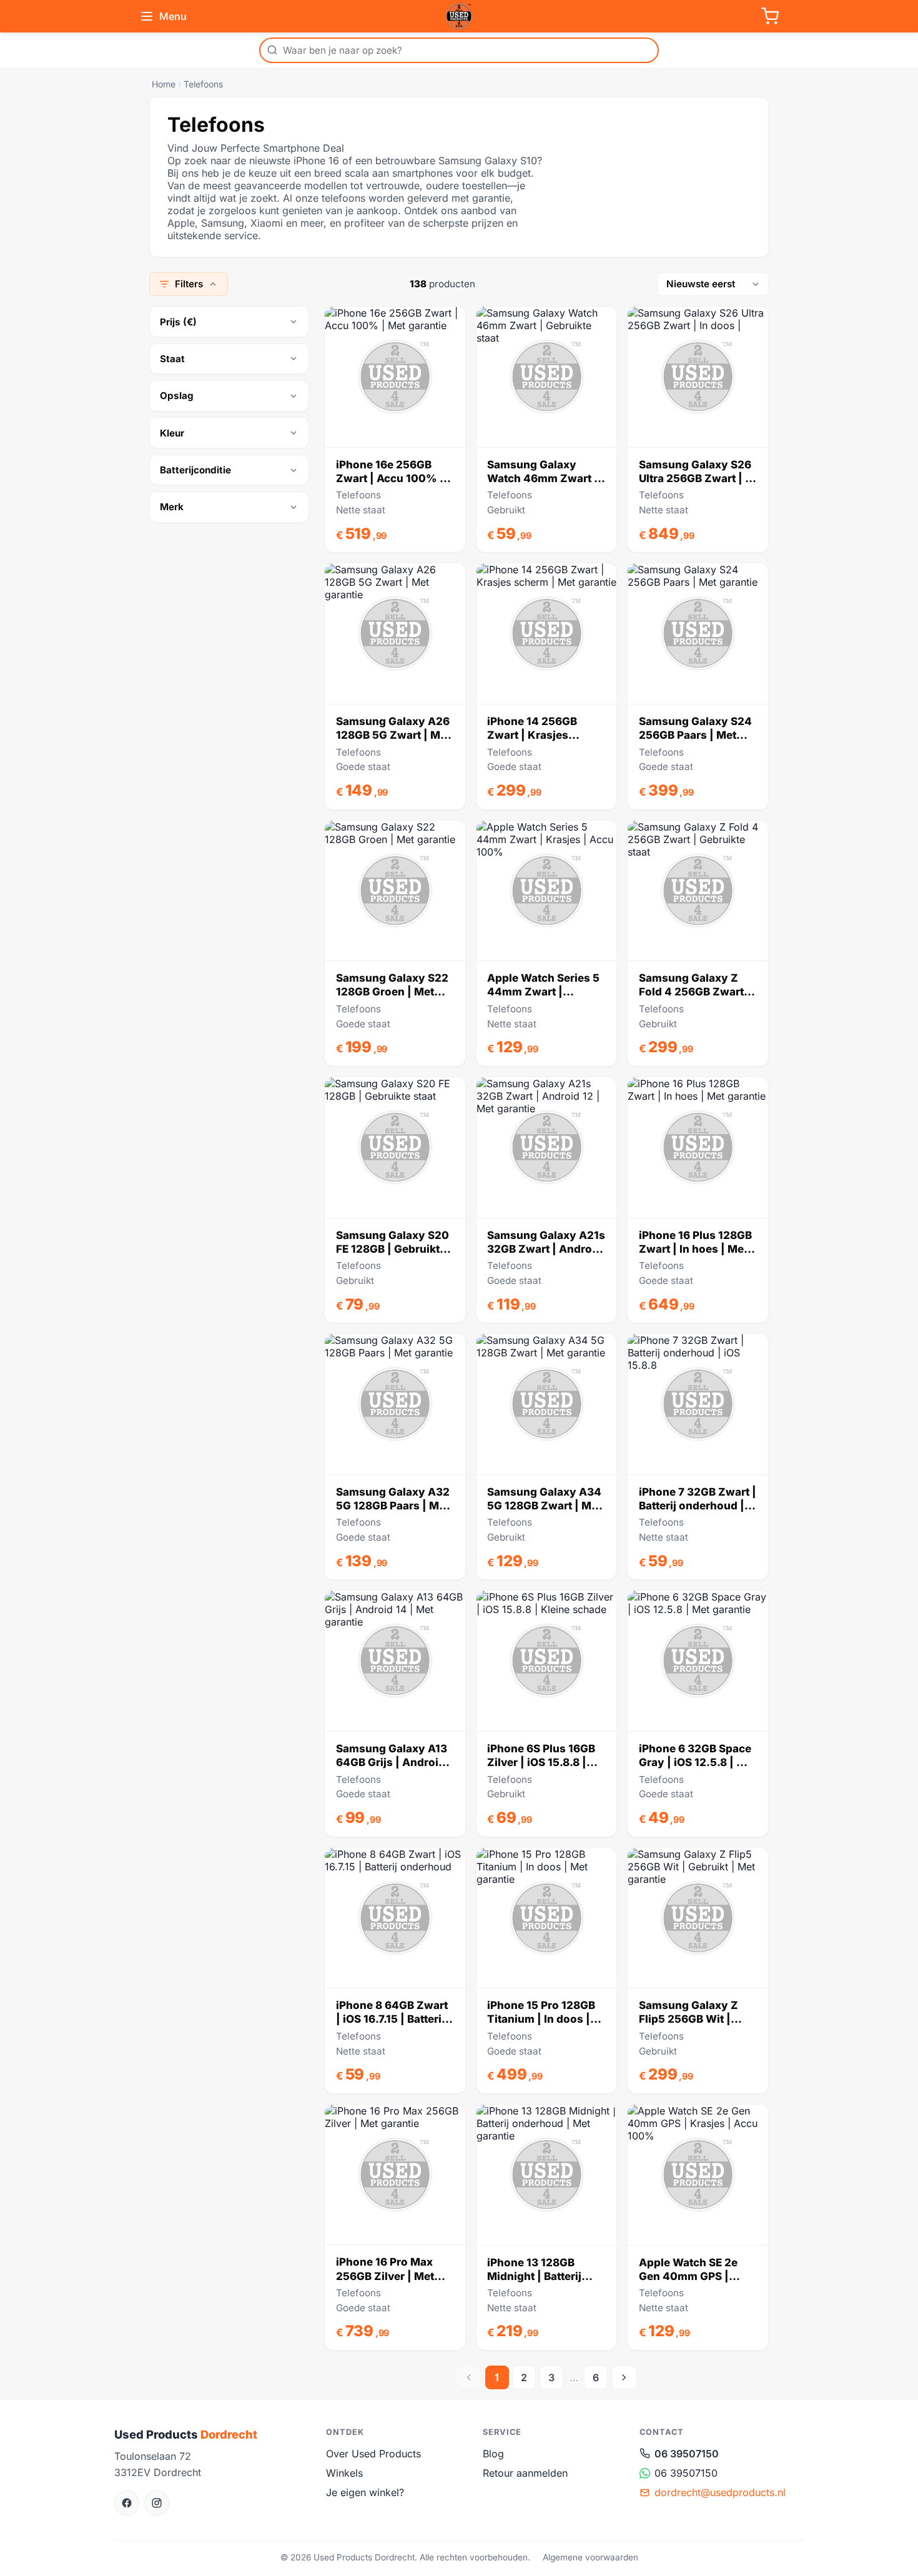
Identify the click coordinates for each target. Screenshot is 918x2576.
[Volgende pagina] (624, 2377)
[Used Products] (459, 16)
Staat (172, 359)
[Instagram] (157, 2503)
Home (164, 84)
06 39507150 (687, 2454)
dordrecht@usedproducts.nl (720, 2492)
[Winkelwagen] (770, 16)
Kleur (172, 433)
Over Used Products (373, 2454)
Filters (189, 284)
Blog (493, 2454)
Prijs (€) (178, 322)
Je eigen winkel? (365, 2492)
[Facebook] (127, 2503)
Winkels (344, 2473)
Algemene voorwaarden (590, 2557)
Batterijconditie (195, 470)
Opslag (177, 396)
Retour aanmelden (525, 2473)
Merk (172, 507)
